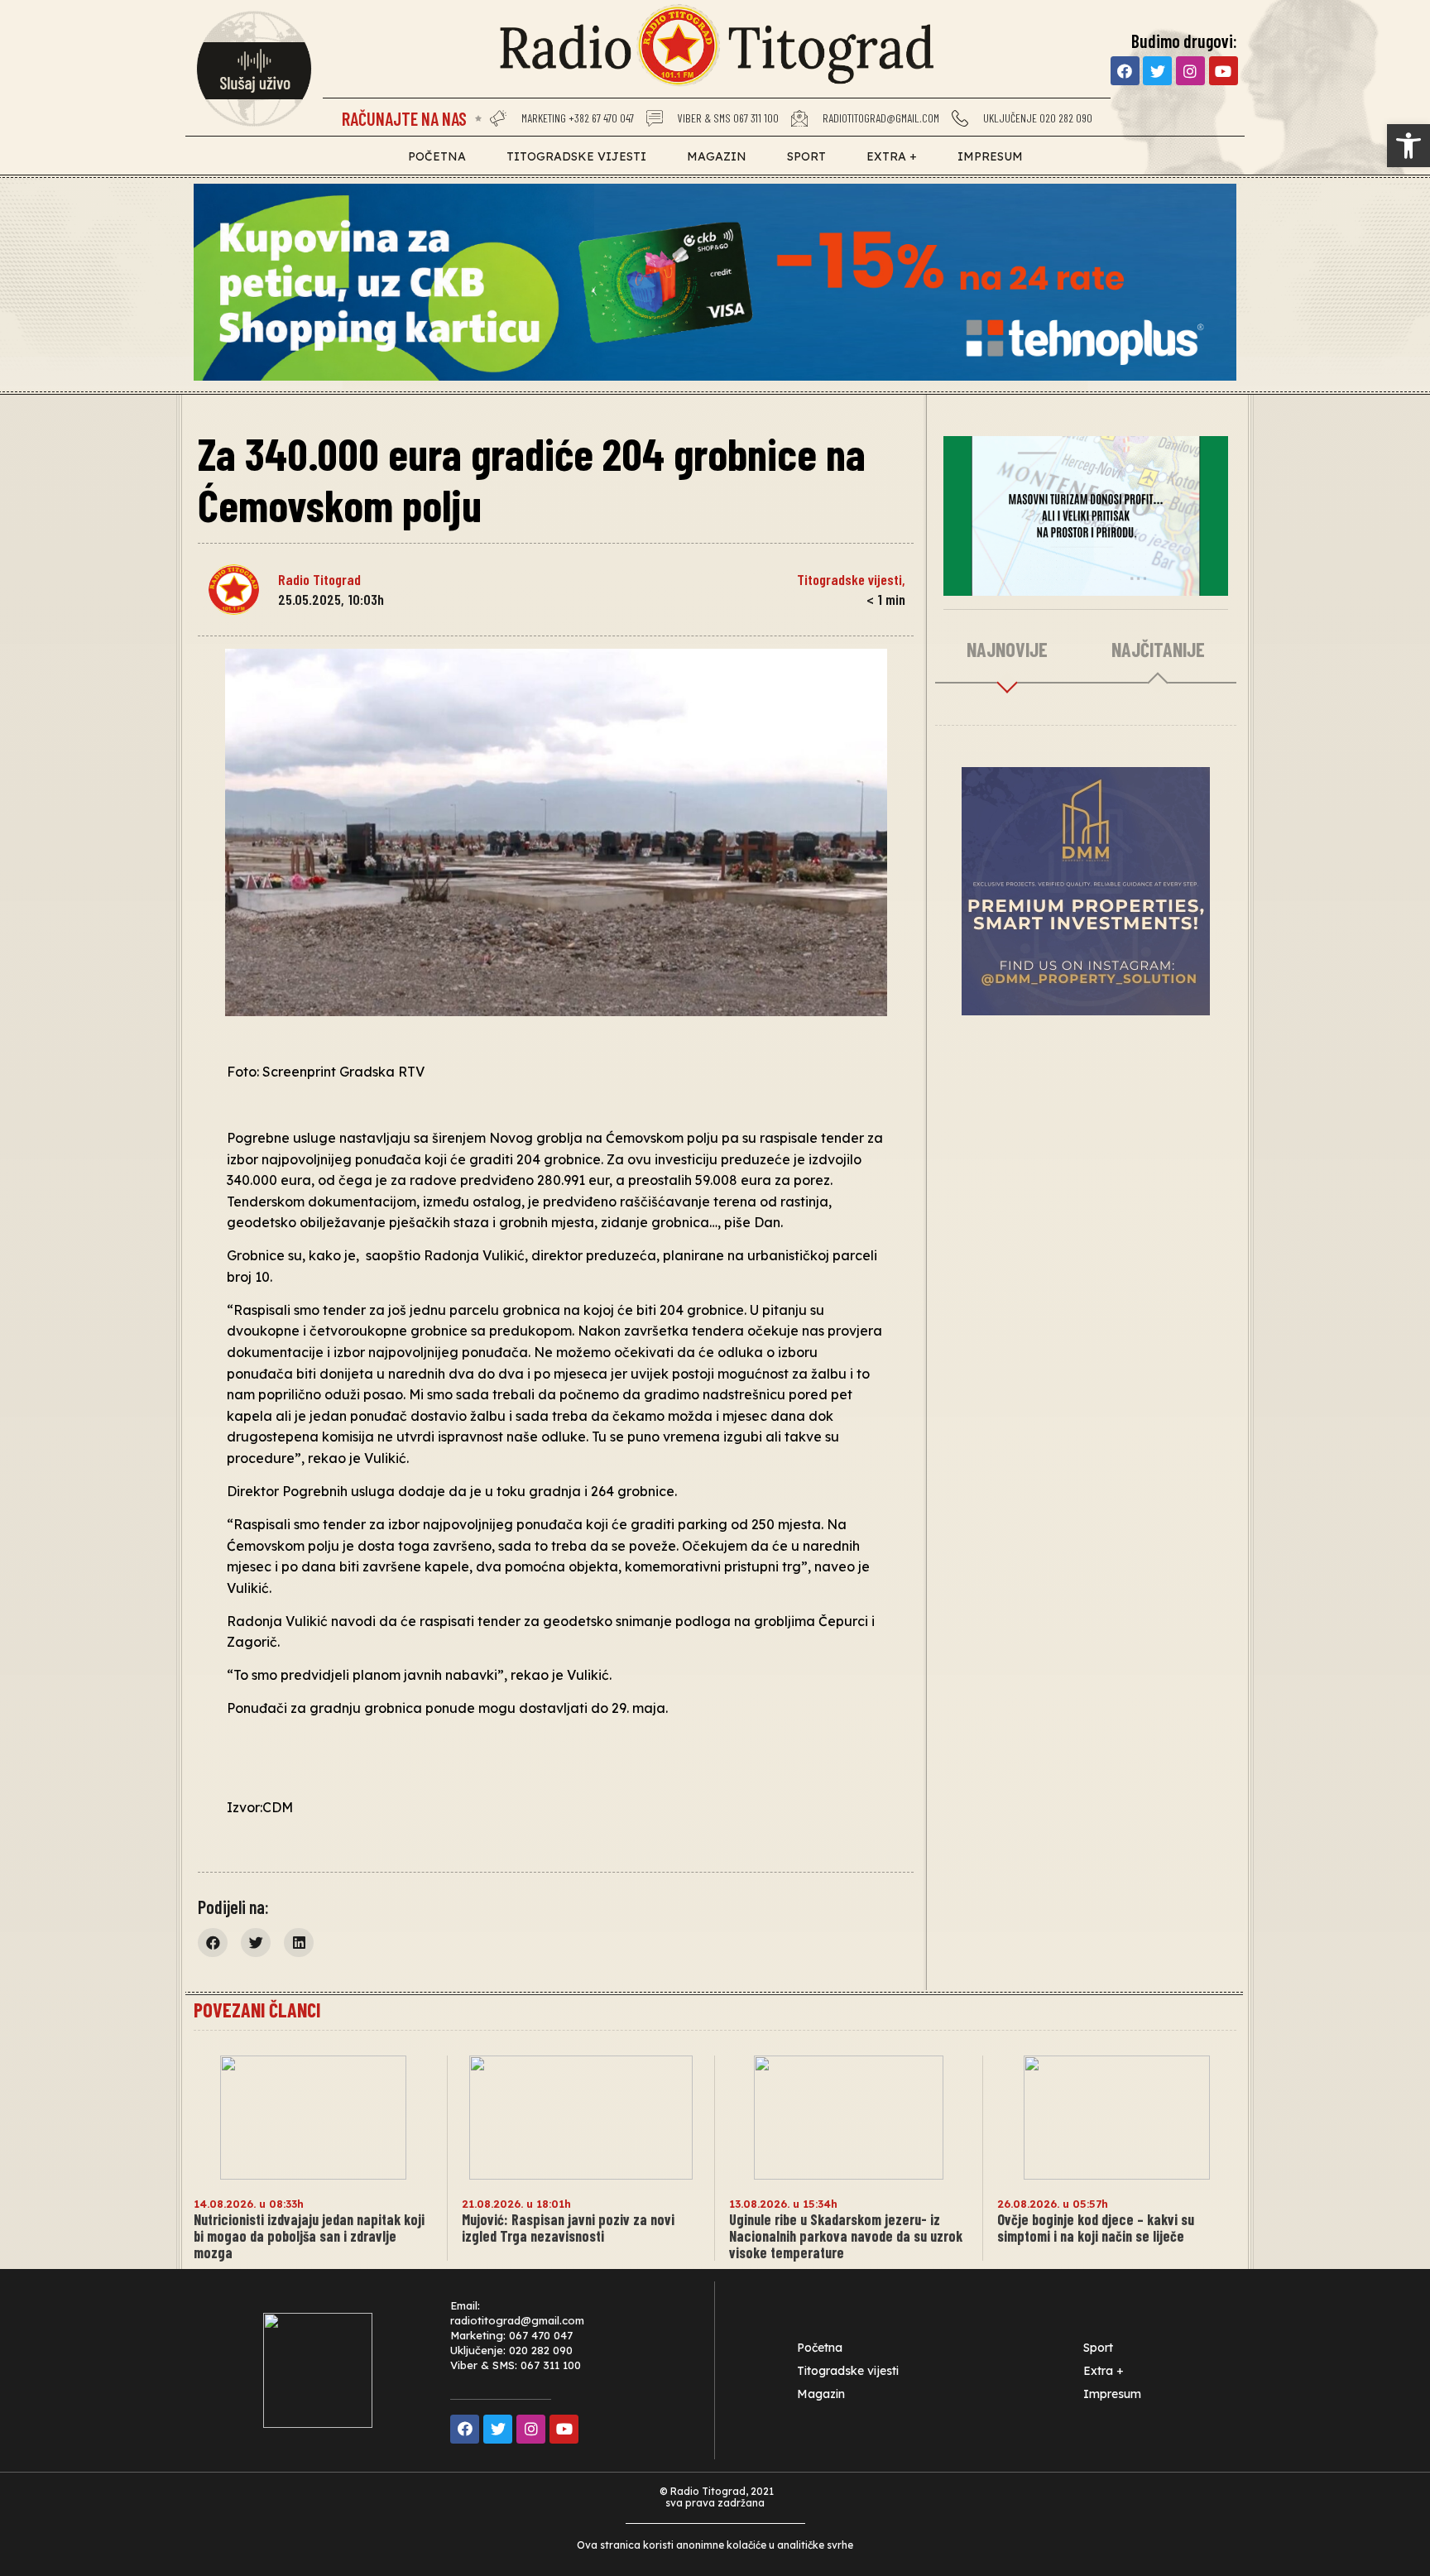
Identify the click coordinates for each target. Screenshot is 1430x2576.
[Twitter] (1157, 71)
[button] (1408, 146)
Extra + (892, 156)
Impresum (990, 156)
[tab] (1008, 650)
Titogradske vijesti (576, 156)
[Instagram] (1190, 71)
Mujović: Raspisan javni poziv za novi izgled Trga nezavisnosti (568, 2228)
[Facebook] (1125, 71)
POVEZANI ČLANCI (257, 2010)
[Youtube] (1224, 71)
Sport (806, 156)
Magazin (717, 156)
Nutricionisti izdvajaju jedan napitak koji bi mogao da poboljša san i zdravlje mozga (309, 2236)
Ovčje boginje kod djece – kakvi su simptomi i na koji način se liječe (1096, 2228)
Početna (437, 156)
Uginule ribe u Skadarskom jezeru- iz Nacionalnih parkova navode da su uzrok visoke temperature (846, 2236)
